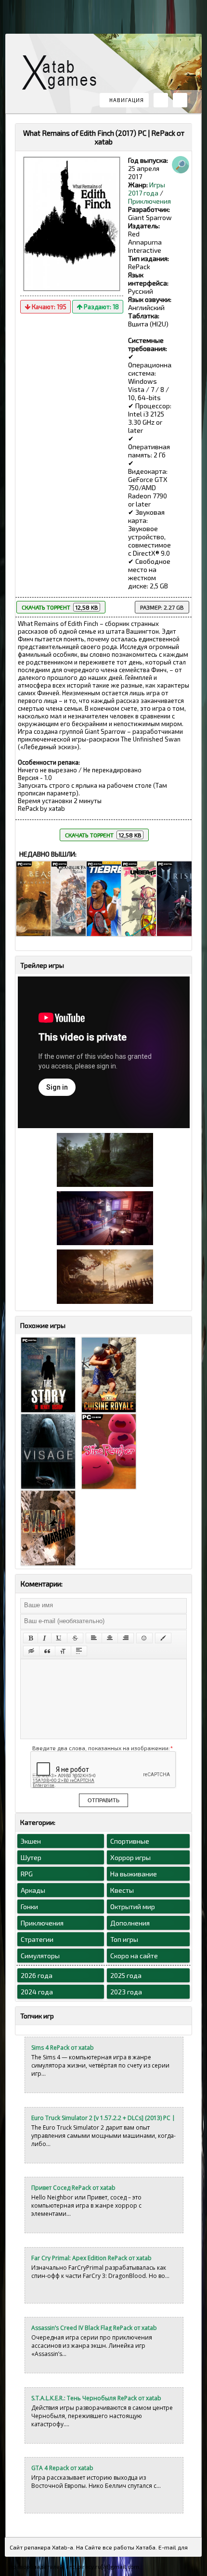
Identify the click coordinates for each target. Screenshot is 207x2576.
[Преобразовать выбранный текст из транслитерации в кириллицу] (63, 1651)
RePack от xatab (63, 75)
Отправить (103, 1800)
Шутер (31, 1857)
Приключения (149, 201)
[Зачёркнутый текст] (75, 1638)
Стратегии (37, 1939)
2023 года (126, 1992)
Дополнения (130, 1923)
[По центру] (110, 1638)
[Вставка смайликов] (144, 1638)
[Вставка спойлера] (79, 1651)
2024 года (37, 1992)
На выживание (134, 1874)
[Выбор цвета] (163, 1638)
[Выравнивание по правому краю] (126, 1638)
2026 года (37, 1975)
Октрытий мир (133, 1906)
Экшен (31, 1841)
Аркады (33, 1890)
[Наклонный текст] (45, 1638)
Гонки (29, 1906)
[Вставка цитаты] (47, 1651)
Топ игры (124, 1939)
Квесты (122, 1890)
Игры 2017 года (147, 189)
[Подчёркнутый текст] (59, 1638)
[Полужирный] (31, 1638)
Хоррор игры (130, 1857)
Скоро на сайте (134, 1956)
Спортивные (130, 1841)
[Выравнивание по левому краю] (94, 1638)
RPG (27, 1874)
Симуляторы (40, 1956)
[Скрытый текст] (31, 1651)
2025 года (126, 1975)
